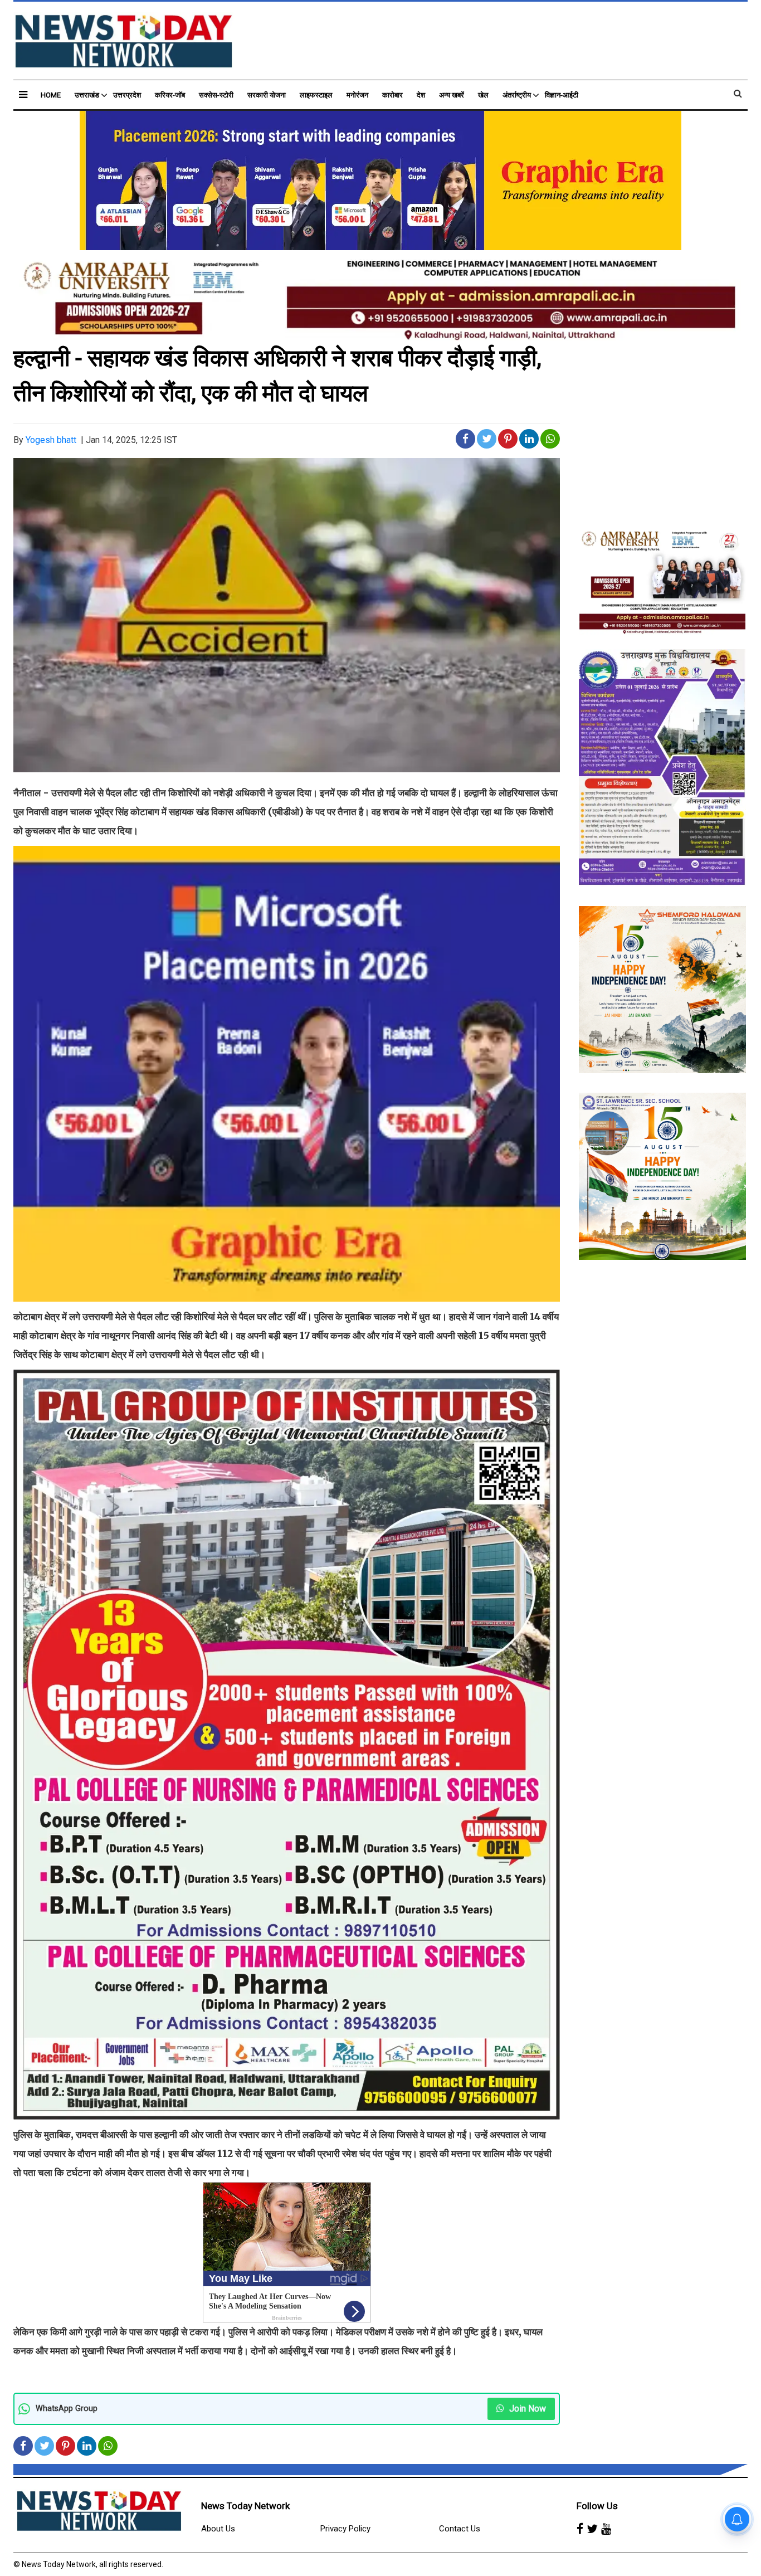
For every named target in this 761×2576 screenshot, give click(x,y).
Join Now (526, 2409)
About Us (218, 2529)
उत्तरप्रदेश (127, 95)
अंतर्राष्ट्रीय (517, 95)
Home (51, 95)
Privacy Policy (345, 2529)
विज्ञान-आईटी (562, 95)
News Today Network (245, 2506)
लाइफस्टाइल (316, 95)
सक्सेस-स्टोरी (216, 95)
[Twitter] (592, 2529)
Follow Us (597, 2506)
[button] (23, 94)
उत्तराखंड (87, 95)
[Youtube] (606, 2529)
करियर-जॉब (170, 95)
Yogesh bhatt (51, 440)
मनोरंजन (357, 95)
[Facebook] (580, 2529)
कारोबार (392, 95)
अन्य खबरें (452, 95)
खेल (483, 95)
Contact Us (460, 2529)
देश (421, 95)
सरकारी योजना (267, 95)
